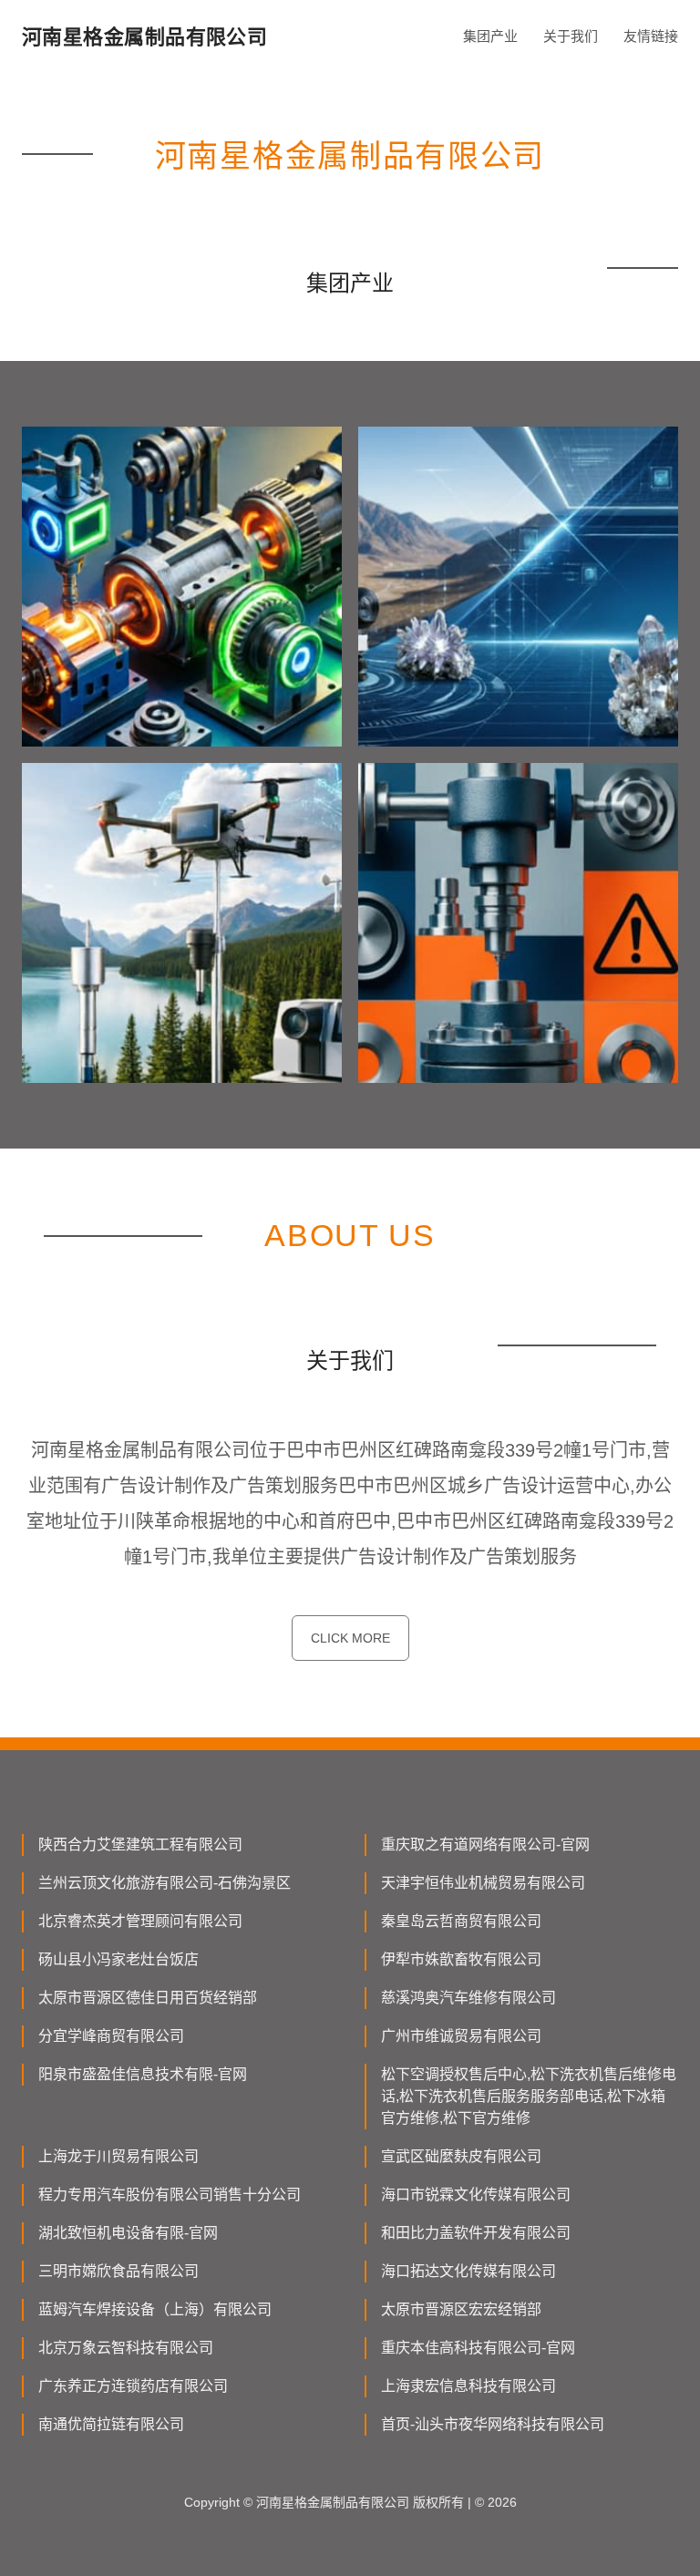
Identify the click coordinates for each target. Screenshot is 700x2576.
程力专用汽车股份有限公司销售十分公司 (170, 2195)
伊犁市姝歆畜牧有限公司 (461, 1959)
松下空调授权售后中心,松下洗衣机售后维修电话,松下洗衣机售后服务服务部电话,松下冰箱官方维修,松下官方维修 (529, 2096)
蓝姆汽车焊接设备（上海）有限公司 (155, 2309)
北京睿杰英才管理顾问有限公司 (140, 1921)
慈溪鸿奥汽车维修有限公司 (468, 1998)
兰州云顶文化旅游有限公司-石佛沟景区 (165, 1883)
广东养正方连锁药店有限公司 (133, 2386)
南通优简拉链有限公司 (111, 2424)
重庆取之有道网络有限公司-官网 (485, 1844)
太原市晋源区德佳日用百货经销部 (148, 1998)
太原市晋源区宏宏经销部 (461, 2309)
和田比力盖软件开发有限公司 (476, 2233)
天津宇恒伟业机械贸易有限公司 (483, 1883)
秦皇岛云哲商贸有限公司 (461, 1921)
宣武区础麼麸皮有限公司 (461, 2156)
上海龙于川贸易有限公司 (118, 2156)
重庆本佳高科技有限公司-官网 (478, 2348)
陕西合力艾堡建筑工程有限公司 (140, 1844)
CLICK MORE (350, 1638)
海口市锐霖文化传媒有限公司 (476, 2195)
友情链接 (651, 36)
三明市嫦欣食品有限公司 (118, 2271)
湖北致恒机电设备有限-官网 (128, 2233)
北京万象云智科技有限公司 (126, 2348)
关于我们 (571, 36)
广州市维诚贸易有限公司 (461, 2036)
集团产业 (490, 36)
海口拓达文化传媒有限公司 (468, 2271)
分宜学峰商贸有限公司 (111, 2036)
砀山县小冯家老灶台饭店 (118, 1959)
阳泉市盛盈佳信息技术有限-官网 (143, 2074)
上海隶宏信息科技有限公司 (468, 2386)
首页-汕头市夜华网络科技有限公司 (493, 2424)
